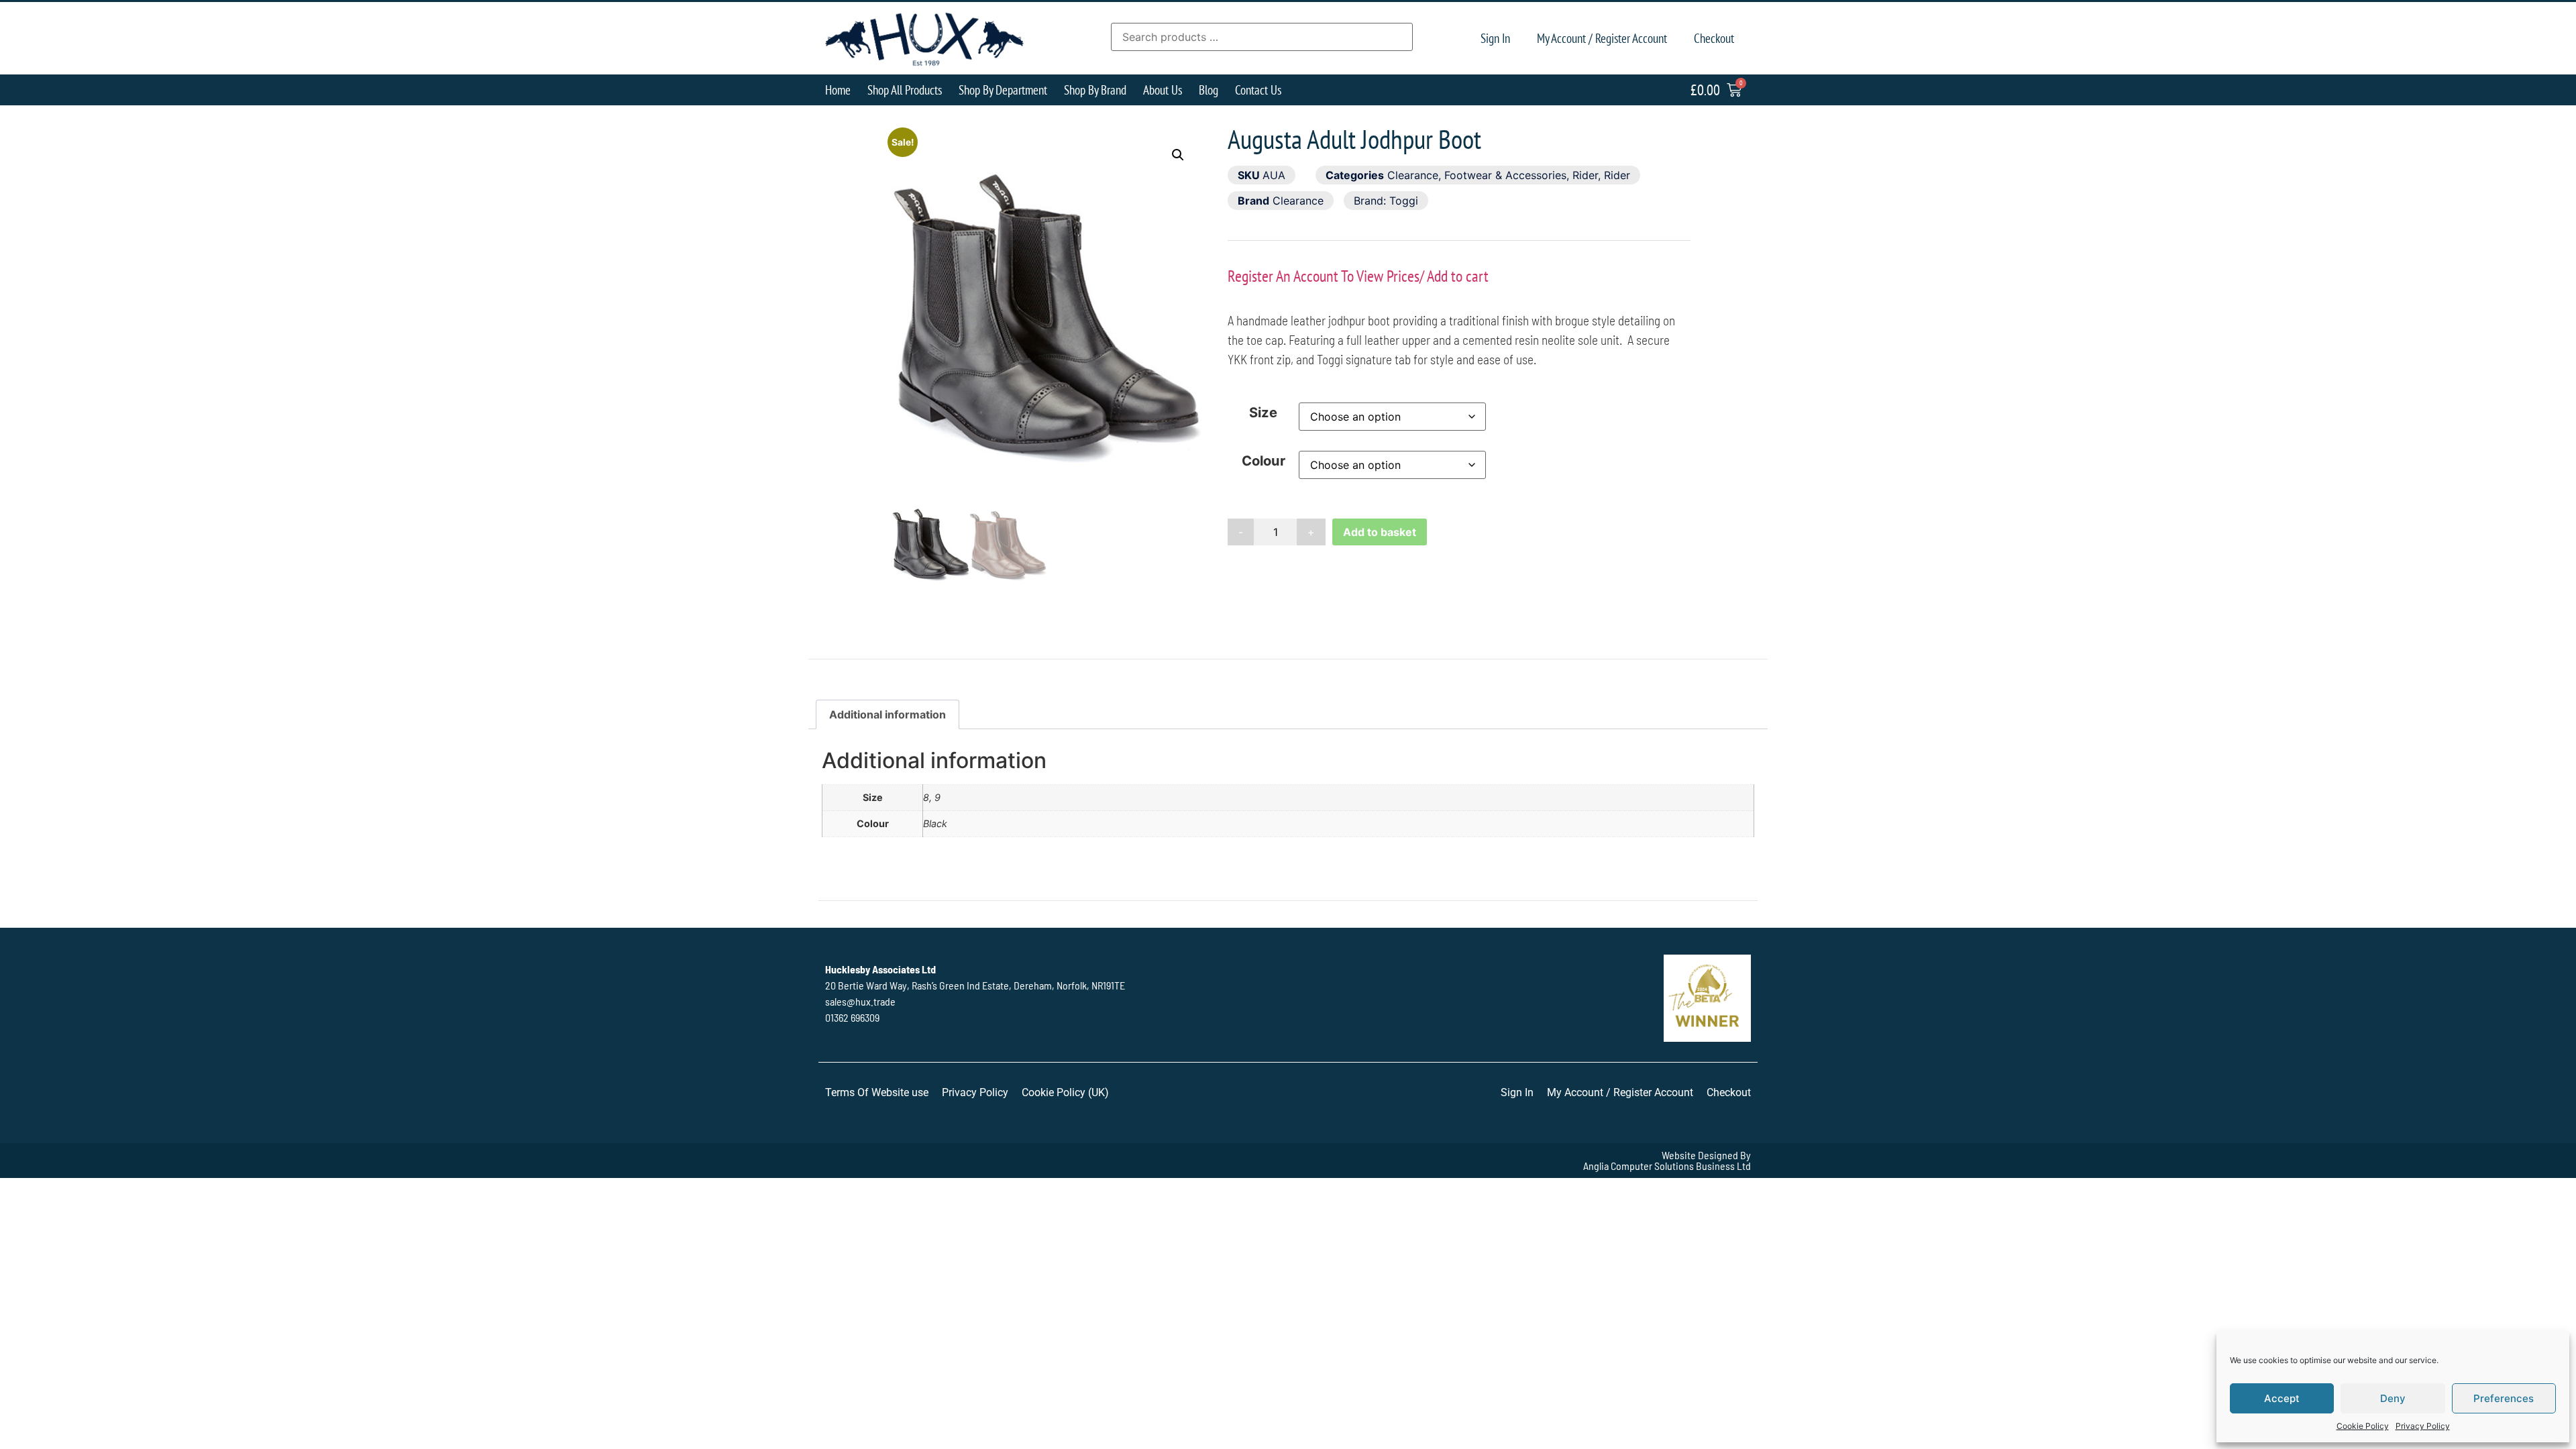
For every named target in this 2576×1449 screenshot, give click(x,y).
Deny (2393, 1398)
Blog (1209, 90)
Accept (2282, 1398)
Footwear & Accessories (1505, 175)
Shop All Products (905, 90)
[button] (1178, 155)
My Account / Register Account (1602, 38)
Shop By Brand (1095, 90)
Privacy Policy (2423, 1426)
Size (1263, 413)
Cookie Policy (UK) (1065, 1092)
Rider (1585, 175)
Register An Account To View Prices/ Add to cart (1358, 276)
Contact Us (1258, 90)
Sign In (1495, 38)
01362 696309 (852, 1017)
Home (838, 90)
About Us (1163, 90)
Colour (1264, 461)
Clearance (1413, 175)
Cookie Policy (2363, 1426)
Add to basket (1380, 532)
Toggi (1404, 201)
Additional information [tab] (888, 714)
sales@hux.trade (860, 1001)
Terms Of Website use (877, 1092)
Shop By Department (1003, 90)
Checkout (1714, 38)
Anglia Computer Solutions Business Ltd (1667, 1166)
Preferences (2504, 1398)
